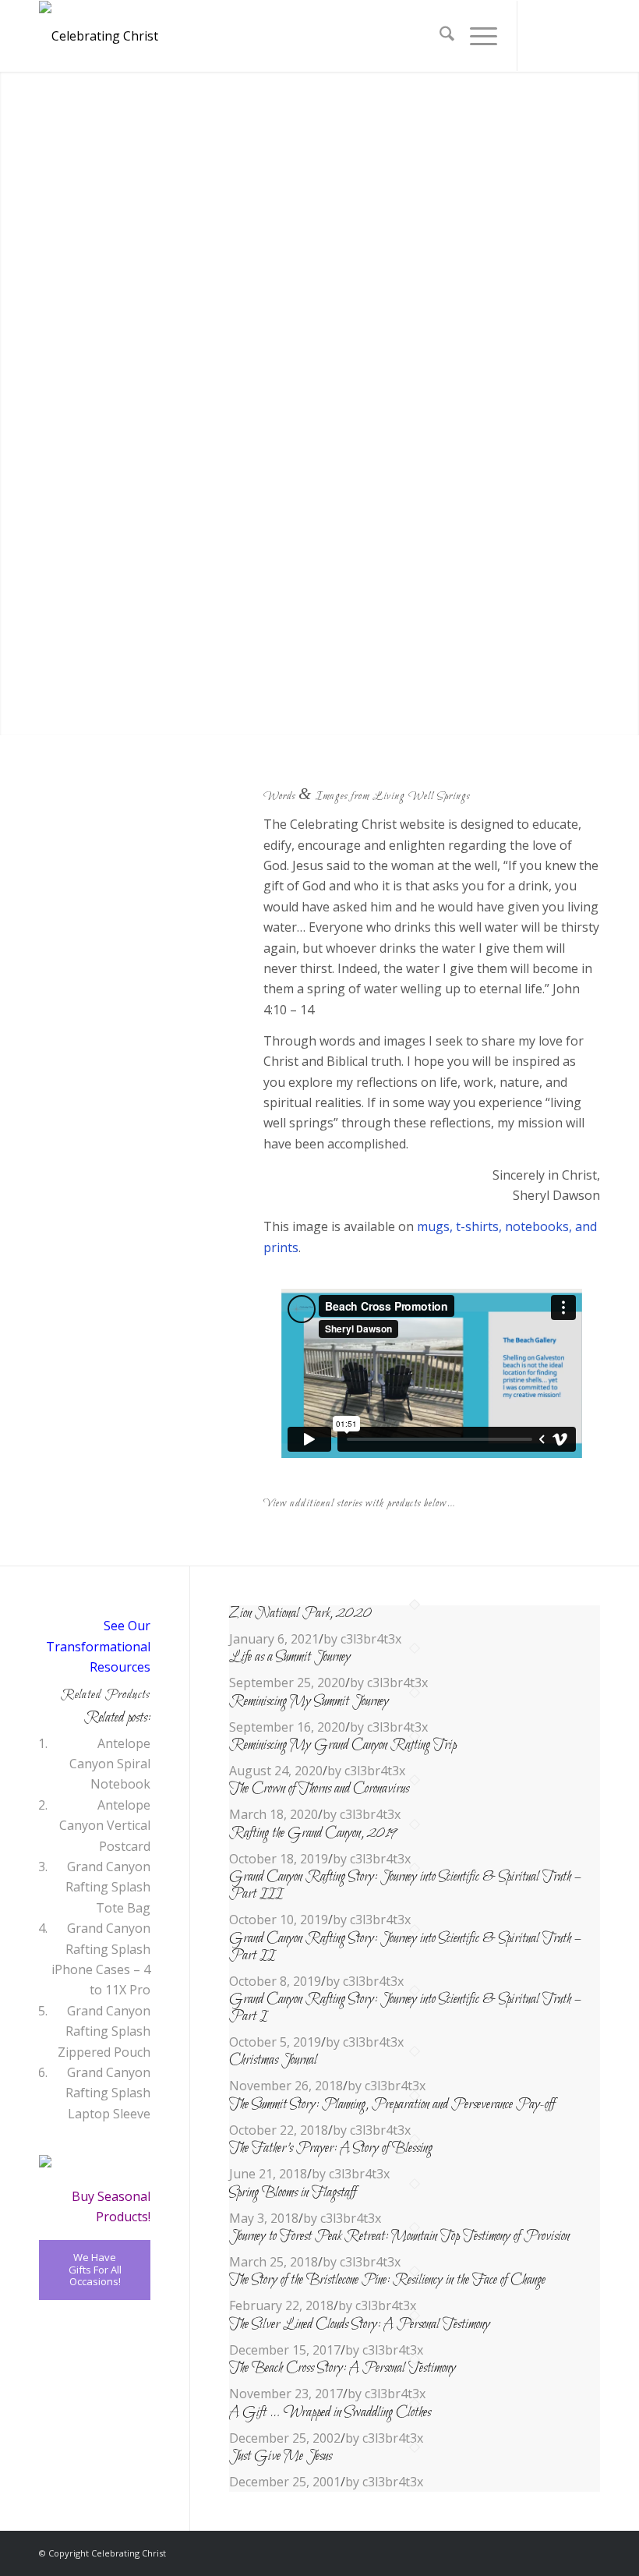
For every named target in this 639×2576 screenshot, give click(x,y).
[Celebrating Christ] (99, 36)
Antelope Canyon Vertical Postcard (105, 1826)
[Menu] (476, 36)
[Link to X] (542, 36)
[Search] (439, 36)
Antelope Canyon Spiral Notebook (110, 1764)
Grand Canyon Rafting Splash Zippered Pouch (104, 2031)
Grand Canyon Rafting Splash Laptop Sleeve (108, 2093)
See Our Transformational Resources (98, 1646)
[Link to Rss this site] (588, 36)
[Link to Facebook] (565, 36)
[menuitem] (439, 36)
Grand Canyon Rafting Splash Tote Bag (108, 1887)
